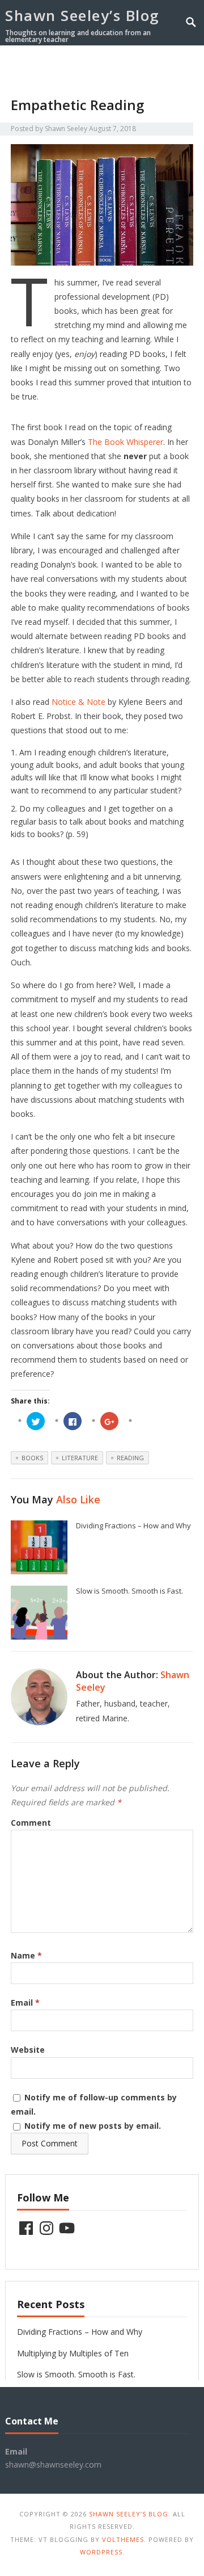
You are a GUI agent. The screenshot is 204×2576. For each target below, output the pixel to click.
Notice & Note (78, 702)
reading (130, 1458)
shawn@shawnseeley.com (53, 2464)
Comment (31, 1823)
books (32, 1458)
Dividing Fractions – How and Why (133, 1526)
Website (28, 2050)
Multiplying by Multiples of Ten (73, 2353)
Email (25, 2003)
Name (26, 1955)
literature (80, 1458)
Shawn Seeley (66, 129)
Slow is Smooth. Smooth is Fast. (129, 1591)
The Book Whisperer (126, 442)
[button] (172, 64)
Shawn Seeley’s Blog (82, 15)
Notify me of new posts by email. (93, 2126)
